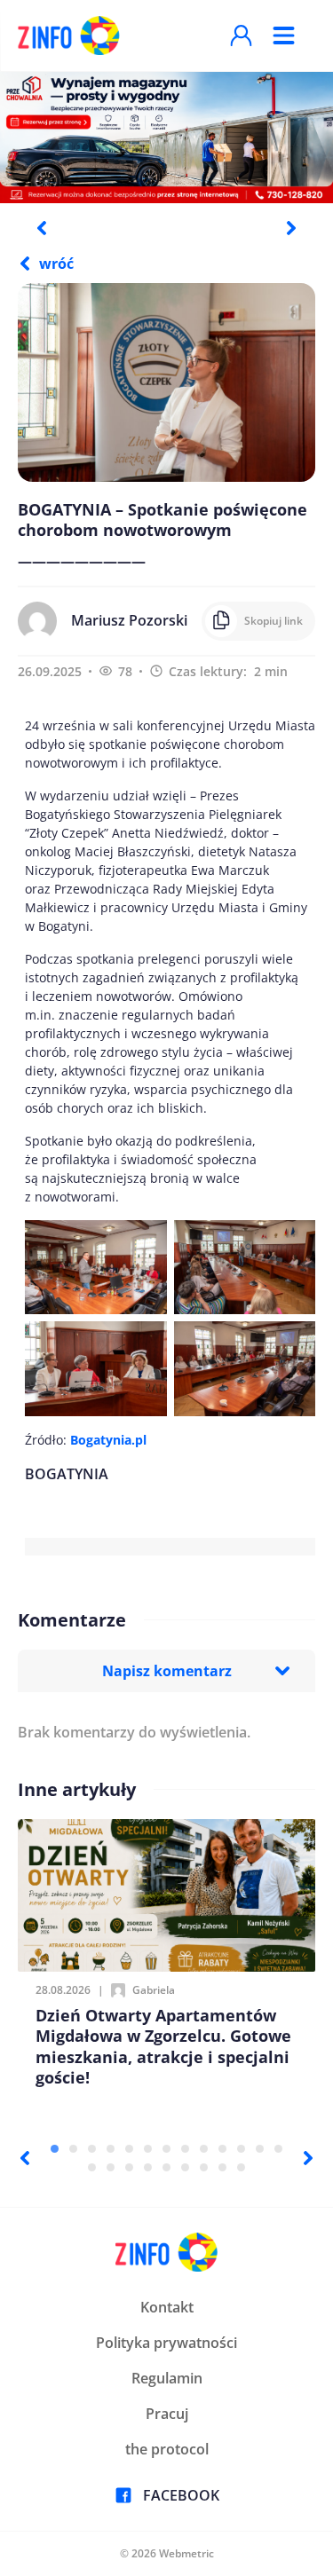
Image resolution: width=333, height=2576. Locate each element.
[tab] (55, 2149)
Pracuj (167, 2414)
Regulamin (167, 2378)
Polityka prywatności (166, 2343)
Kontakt (167, 2307)
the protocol (167, 2449)
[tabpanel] (166, 137)
